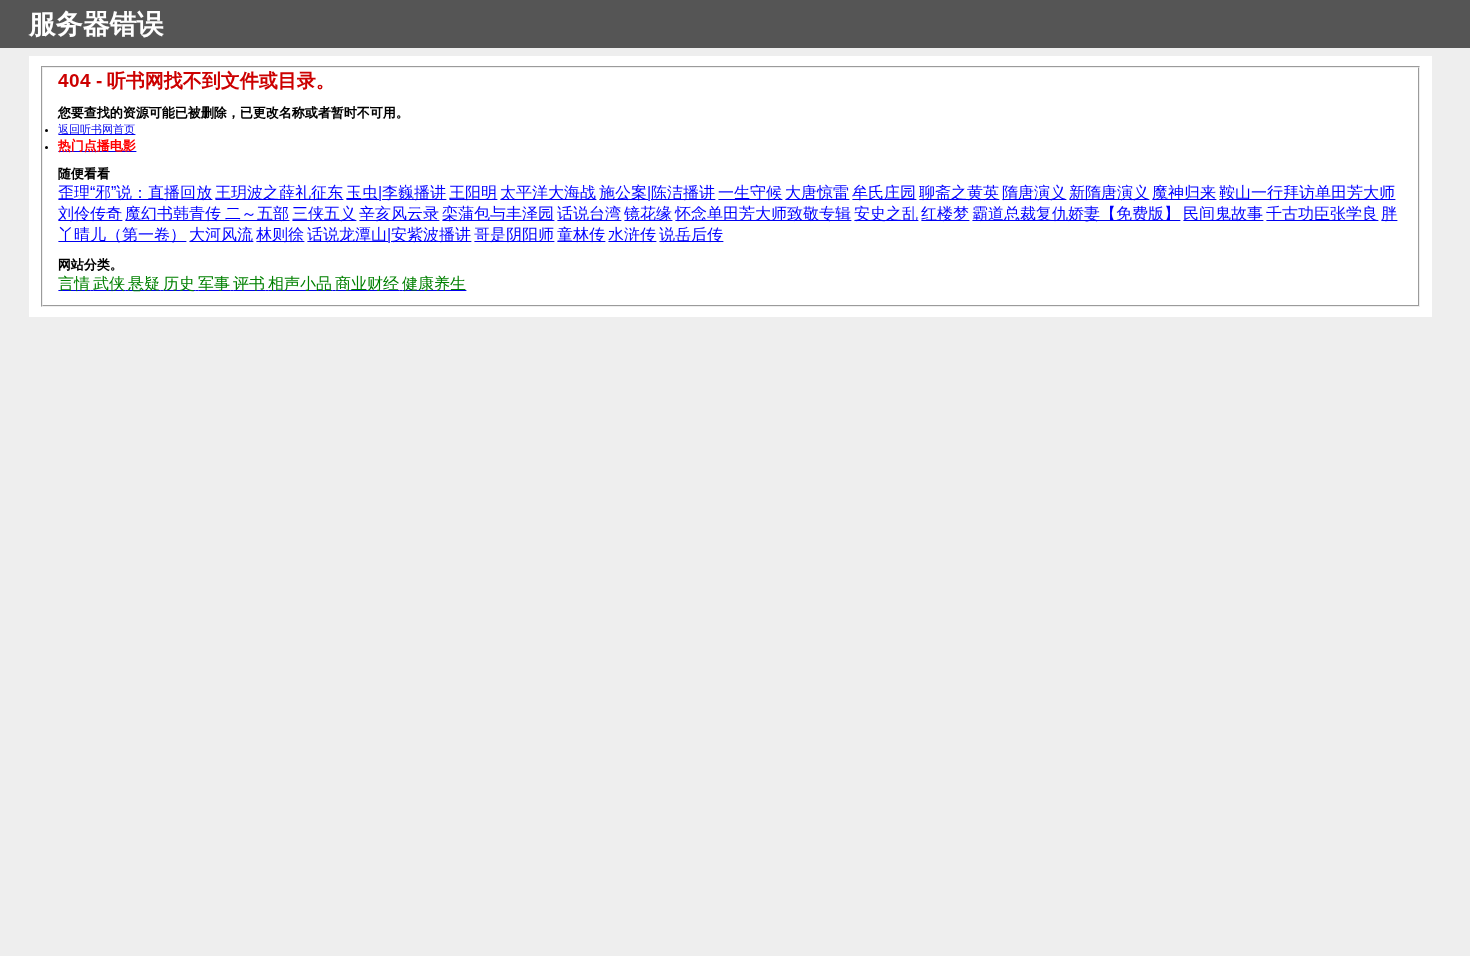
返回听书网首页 (96, 129)
